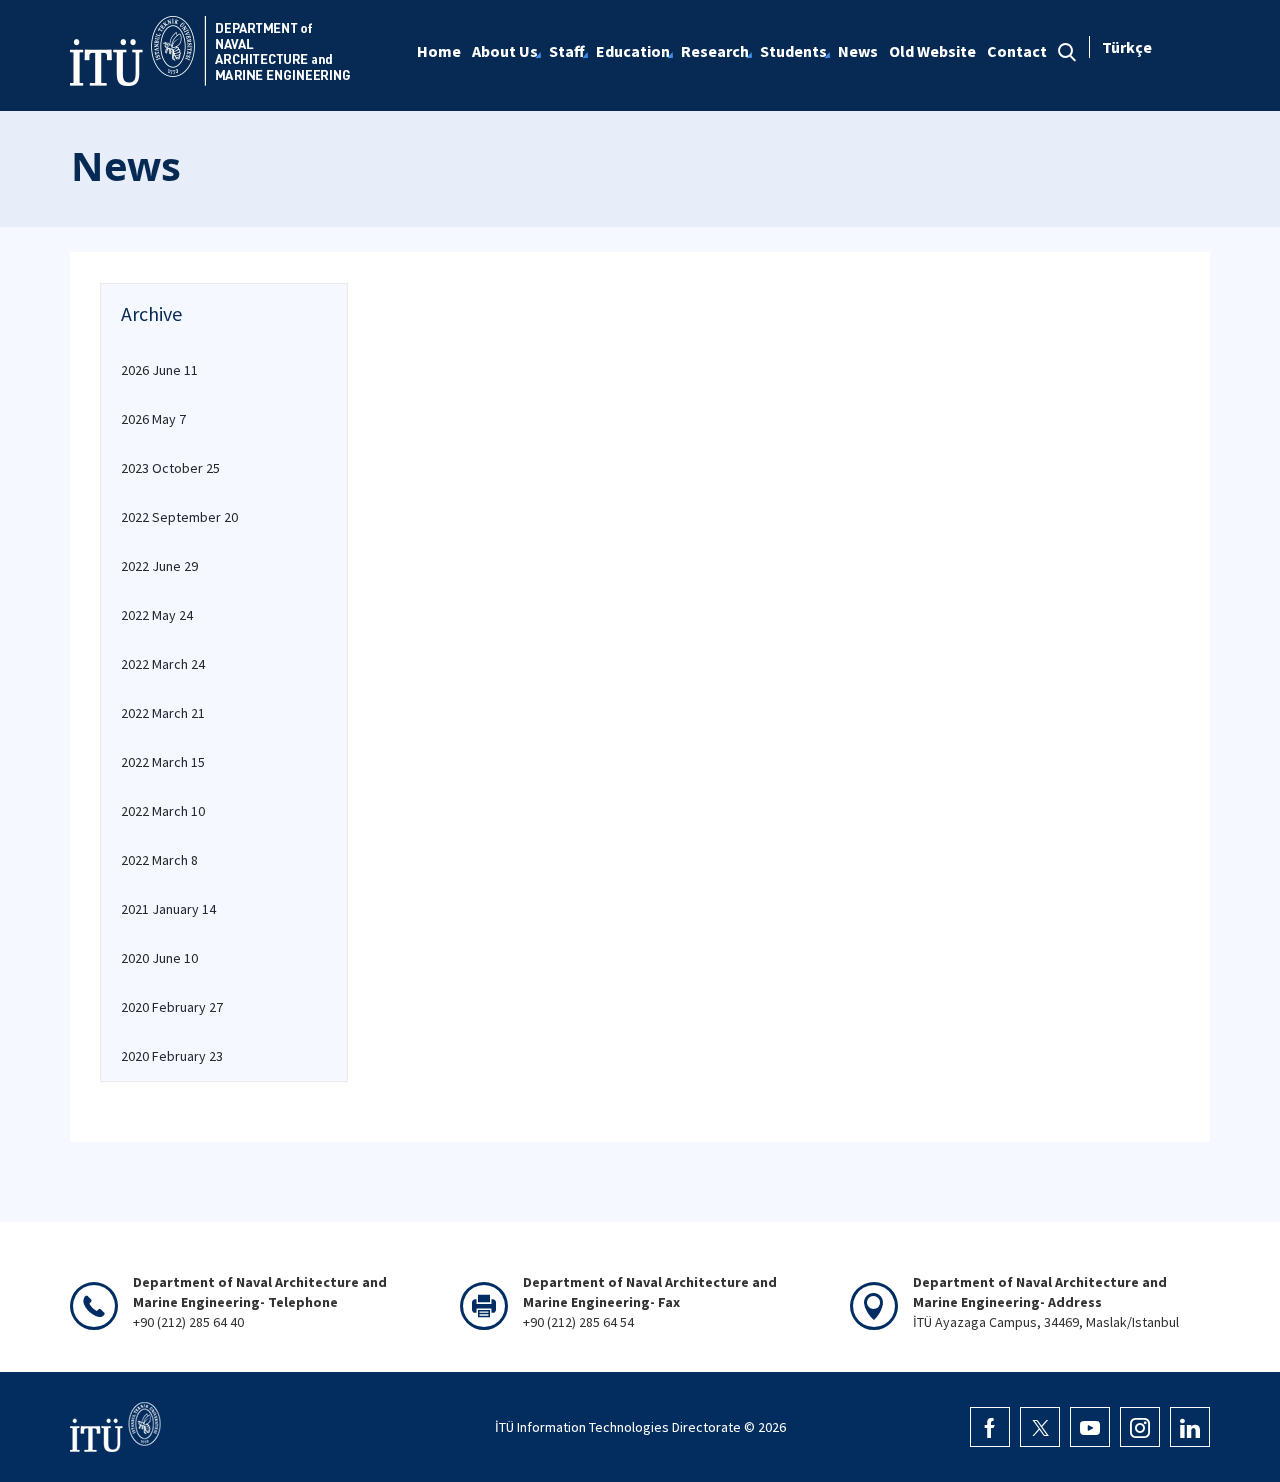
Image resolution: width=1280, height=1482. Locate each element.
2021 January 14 (168, 909)
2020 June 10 (159, 958)
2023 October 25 (170, 468)
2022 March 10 (163, 811)
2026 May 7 (153, 419)
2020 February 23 (172, 1056)
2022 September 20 (179, 517)
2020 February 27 (172, 1007)
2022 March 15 (163, 762)
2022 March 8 (159, 860)
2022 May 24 (157, 615)
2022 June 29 (159, 566)
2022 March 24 (163, 664)
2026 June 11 (159, 370)
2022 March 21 (163, 713)
